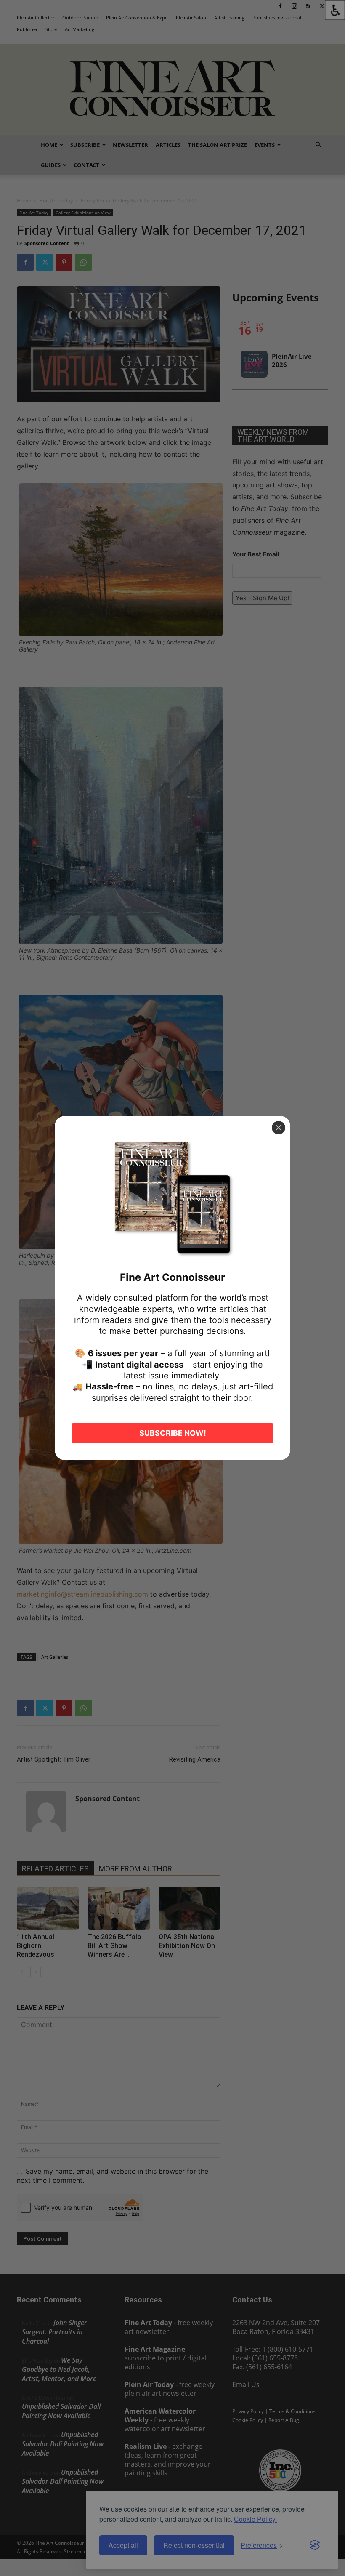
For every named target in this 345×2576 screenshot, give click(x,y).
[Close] (279, 1128)
